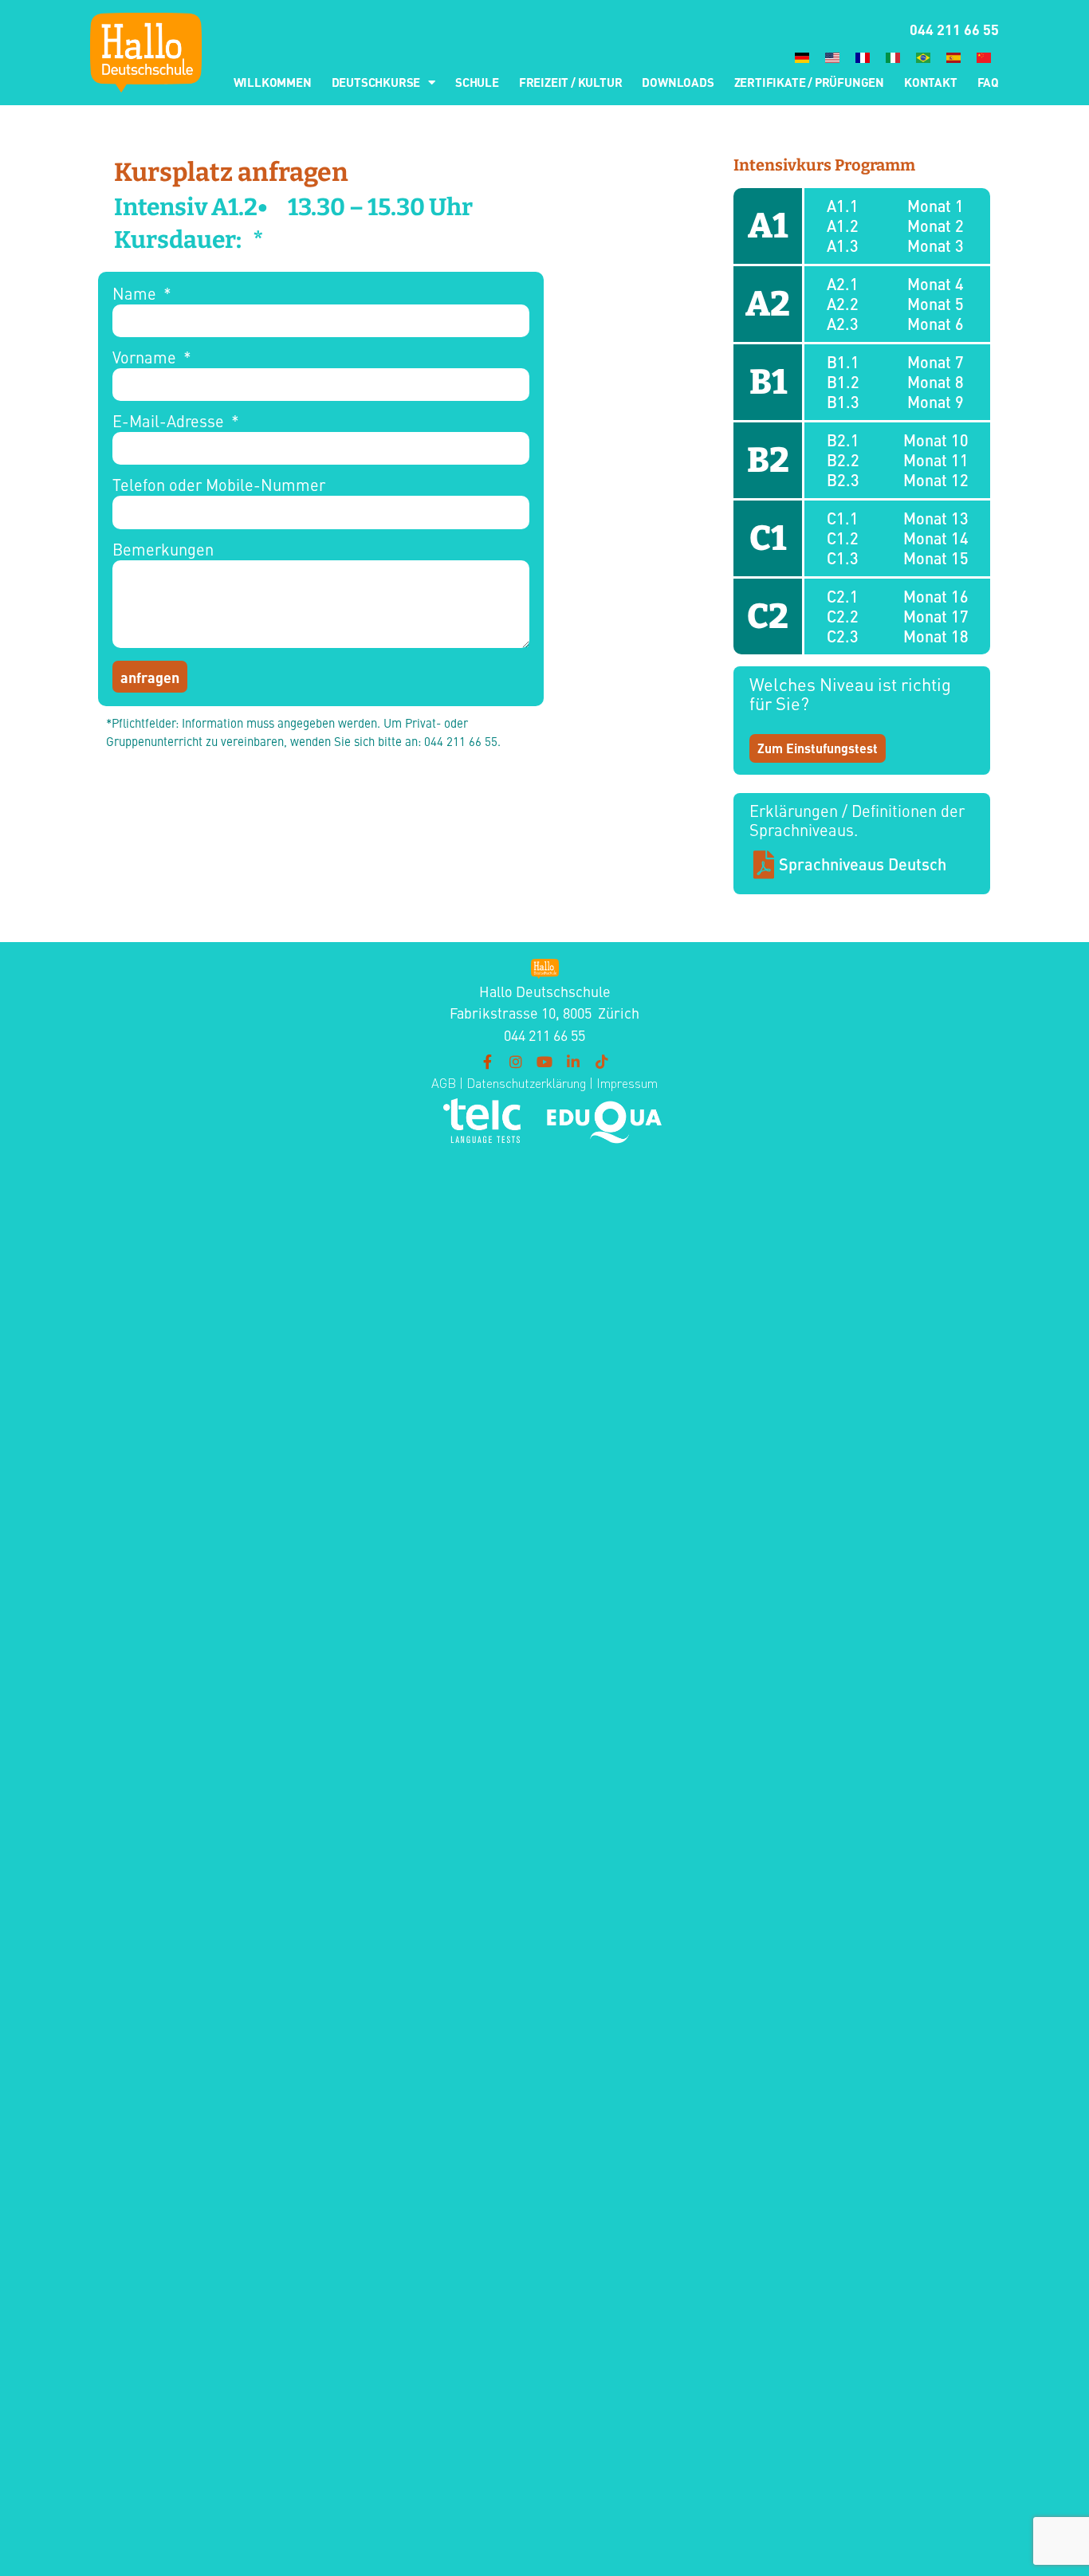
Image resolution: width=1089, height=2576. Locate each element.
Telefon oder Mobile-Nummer (219, 486)
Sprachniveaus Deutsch (863, 864)
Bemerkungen (163, 550)
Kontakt (931, 82)
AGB (444, 1083)
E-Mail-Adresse (170, 422)
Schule (477, 82)
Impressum (627, 1083)
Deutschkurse (376, 82)
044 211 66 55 (954, 29)
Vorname (146, 358)
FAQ (988, 82)
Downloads (678, 82)
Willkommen (273, 82)
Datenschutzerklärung (525, 1083)
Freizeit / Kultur (571, 82)
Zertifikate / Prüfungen (809, 82)
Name (136, 295)
